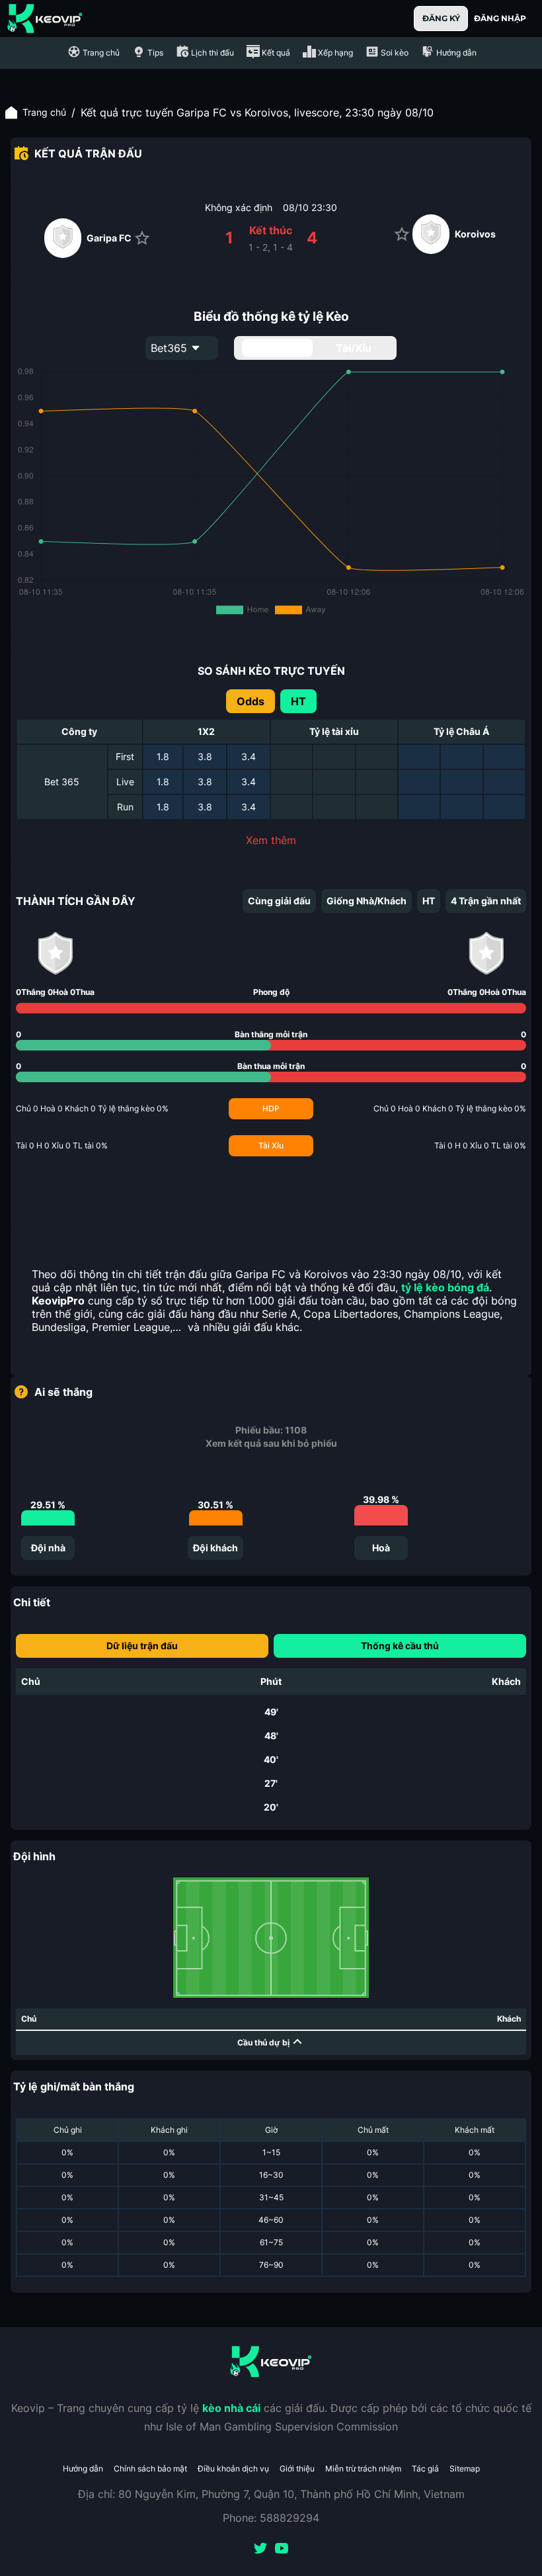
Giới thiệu (297, 2469)
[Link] (45, 19)
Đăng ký (441, 18)
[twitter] (260, 2550)
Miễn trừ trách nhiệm (363, 2469)
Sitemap (465, 2469)
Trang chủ (44, 112)
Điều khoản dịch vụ (233, 2469)
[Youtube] (282, 2550)
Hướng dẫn (83, 2469)
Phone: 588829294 (271, 2518)
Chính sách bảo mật (150, 2469)
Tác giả (425, 2469)
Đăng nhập (500, 18)
